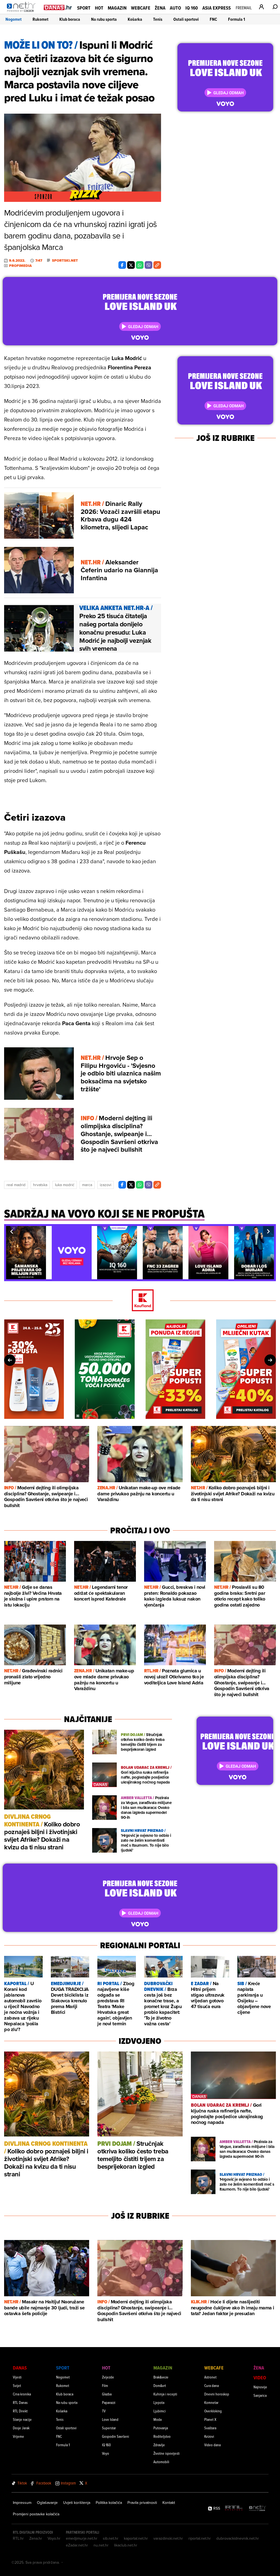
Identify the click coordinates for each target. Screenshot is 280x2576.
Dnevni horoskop (217, 2394)
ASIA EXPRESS (217, 8)
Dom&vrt (160, 2385)
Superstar (109, 2428)
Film (105, 2385)
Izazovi (106, 1185)
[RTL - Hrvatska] (234, 2508)
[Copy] (157, 265)
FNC (213, 19)
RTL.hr (18, 2538)
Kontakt (169, 2503)
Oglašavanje (47, 2503)
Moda (157, 2419)
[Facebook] (122, 265)
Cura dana (212, 2385)
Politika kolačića (109, 2503)
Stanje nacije (22, 2419)
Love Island (110, 2419)
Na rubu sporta (104, 19)
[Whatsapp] (140, 265)
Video (260, 2378)
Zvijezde (108, 2377)
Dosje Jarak (21, 2428)
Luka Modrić (65, 1185)
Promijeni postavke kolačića (36, 2514)
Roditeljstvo (162, 2436)
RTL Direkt (20, 2411)
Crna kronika (22, 2394)
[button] (11, 1231)
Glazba (107, 2394)
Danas (20, 2368)
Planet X (210, 2419)
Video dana (212, 2445)
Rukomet (40, 19)
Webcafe (141, 8)
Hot (99, 8)
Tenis (158, 19)
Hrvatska (40, 1185)
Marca (87, 1185)
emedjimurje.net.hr (82, 2538)
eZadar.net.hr (77, 2545)
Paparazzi (109, 2402)
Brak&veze (161, 2377)
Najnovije (260, 2387)
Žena (160, 8)
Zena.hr (36, 2538)
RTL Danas (20, 2402)
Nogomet (14, 19)
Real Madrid (16, 1185)
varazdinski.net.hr (168, 2538)
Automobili (161, 2462)
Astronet (210, 2377)
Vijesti (17, 2377)
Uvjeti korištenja (77, 2503)
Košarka (135, 19)
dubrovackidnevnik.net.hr (238, 2538)
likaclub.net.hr (126, 2545)
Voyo (106, 2453)
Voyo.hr (54, 2538)
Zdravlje (159, 2445)
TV (104, 2411)
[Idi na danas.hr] (58, 7)
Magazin (117, 8)
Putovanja (161, 2428)
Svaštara (210, 2428)
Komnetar (211, 2402)
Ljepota (159, 2402)
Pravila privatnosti (142, 2503)
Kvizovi (209, 2436)
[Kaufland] (140, 1301)
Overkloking (213, 2411)
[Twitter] (131, 265)
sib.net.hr (111, 2538)
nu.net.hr (101, 2545)
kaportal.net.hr (136, 2538)
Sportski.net (65, 261)
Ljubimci (160, 2411)
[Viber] (148, 265)
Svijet (17, 2385)
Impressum (22, 2503)
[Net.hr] (258, 2508)
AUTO (175, 8)
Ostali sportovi (186, 19)
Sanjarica (260, 2395)
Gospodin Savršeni (116, 2436)
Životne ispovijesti (167, 2453)
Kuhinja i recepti (165, 2394)
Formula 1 (237, 19)
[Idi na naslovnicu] (23, 13)
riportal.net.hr (200, 2538)
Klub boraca (70, 19)
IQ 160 (192, 8)
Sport (84, 8)
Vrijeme (18, 2436)
